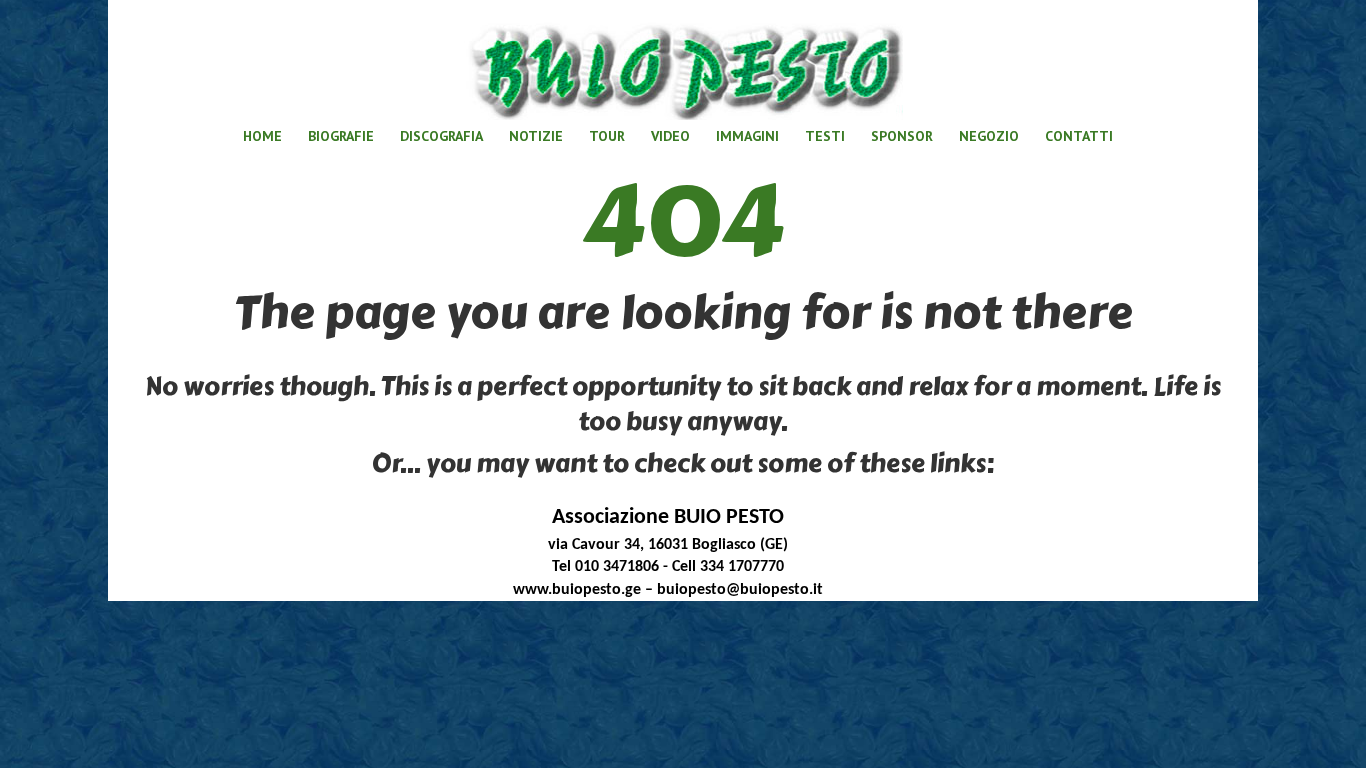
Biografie (341, 136)
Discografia (441, 136)
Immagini (747, 136)
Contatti (1079, 136)
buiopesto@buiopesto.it (740, 590)
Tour (607, 136)
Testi (825, 136)
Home (262, 136)
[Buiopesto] (683, 64)
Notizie (536, 136)
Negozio (989, 136)
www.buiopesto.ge (577, 590)
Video (670, 136)
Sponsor (902, 136)
